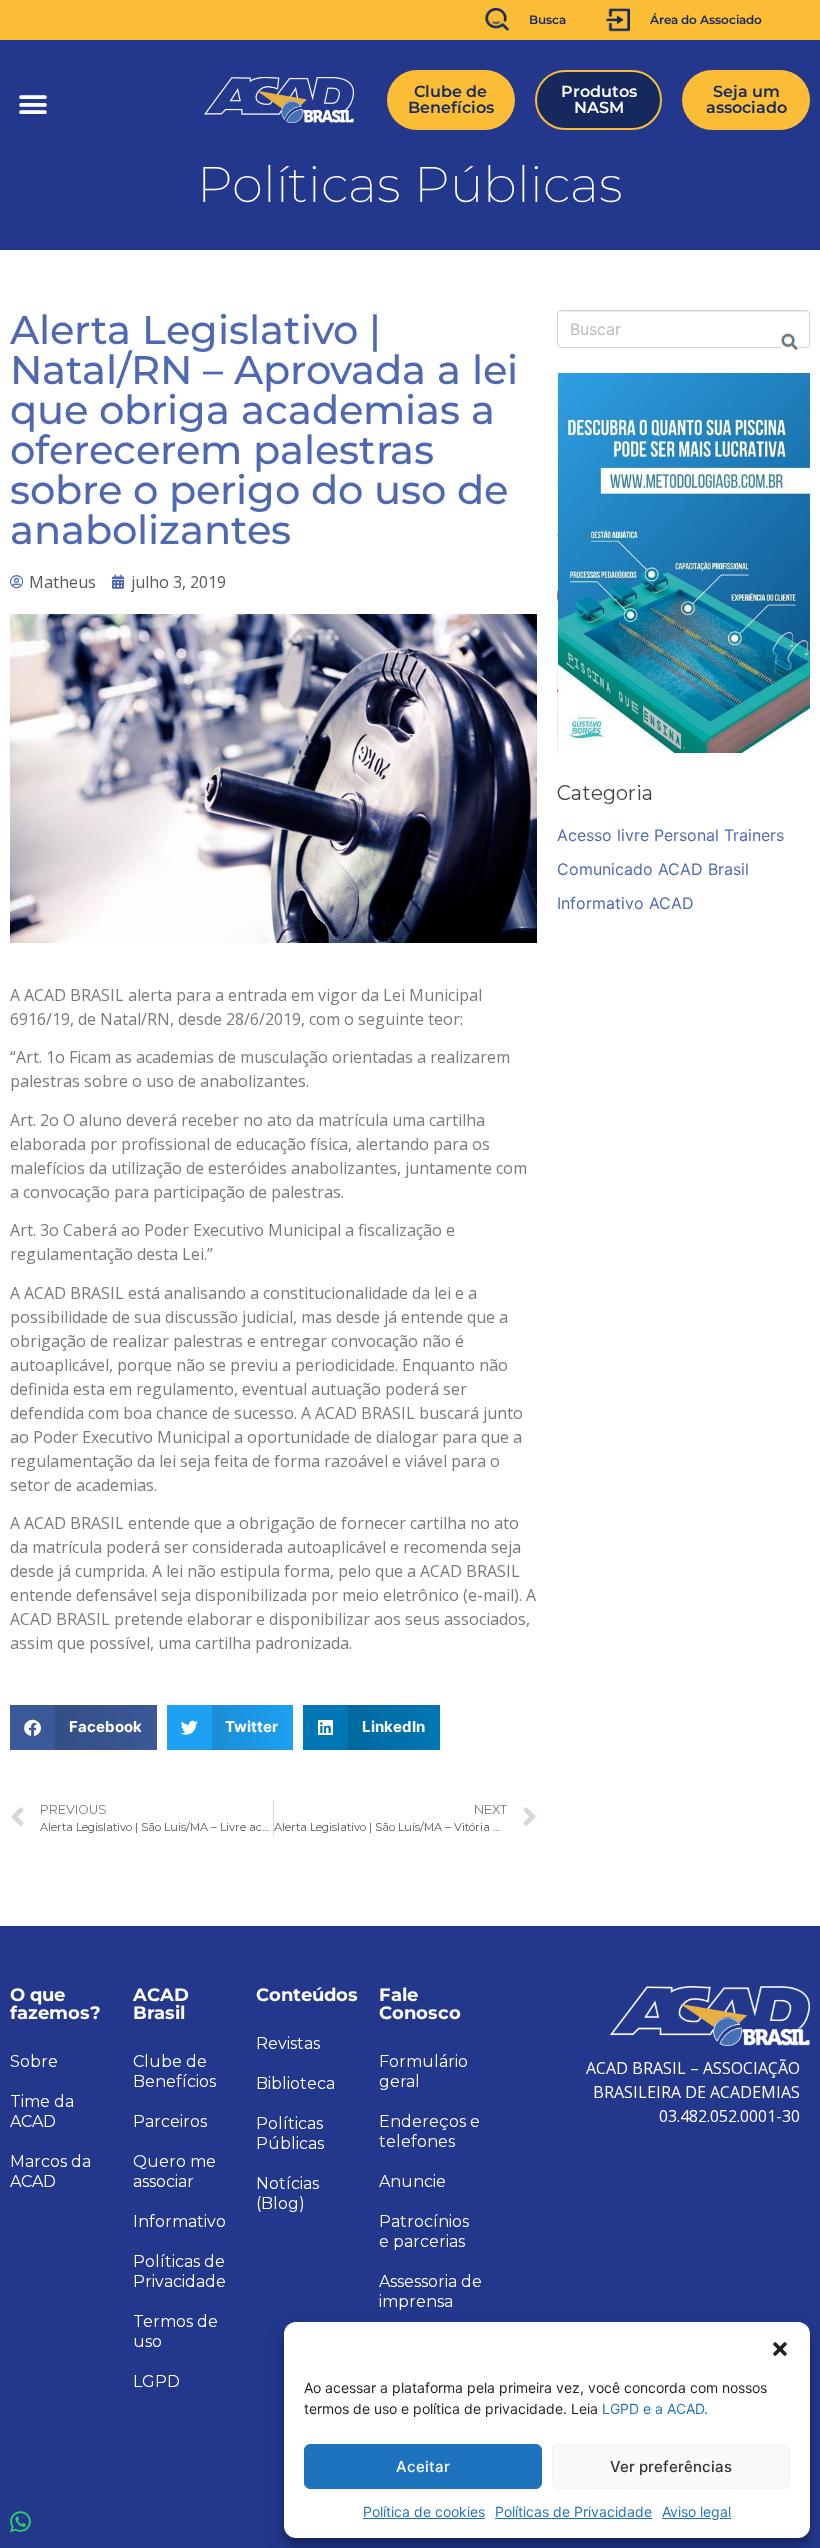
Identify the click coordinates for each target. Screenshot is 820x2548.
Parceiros (170, 2121)
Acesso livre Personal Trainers (670, 835)
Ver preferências (671, 2466)
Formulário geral (423, 2071)
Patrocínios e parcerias (424, 2231)
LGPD (156, 2381)
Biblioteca (295, 2083)
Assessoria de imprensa (430, 2291)
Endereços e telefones (429, 2131)
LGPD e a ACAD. (655, 2408)
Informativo (179, 2221)
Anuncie (412, 2181)
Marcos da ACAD (50, 2171)
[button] (780, 2347)
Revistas (288, 2043)
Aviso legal (696, 2511)
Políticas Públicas (290, 2133)
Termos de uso (175, 2331)
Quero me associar (174, 2171)
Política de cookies (424, 2511)
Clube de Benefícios (174, 2071)
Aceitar (423, 2466)
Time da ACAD (42, 2111)
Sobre (34, 2061)
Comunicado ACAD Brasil (653, 869)
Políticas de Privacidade (573, 2511)
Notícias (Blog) (287, 2193)
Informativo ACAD (625, 903)
